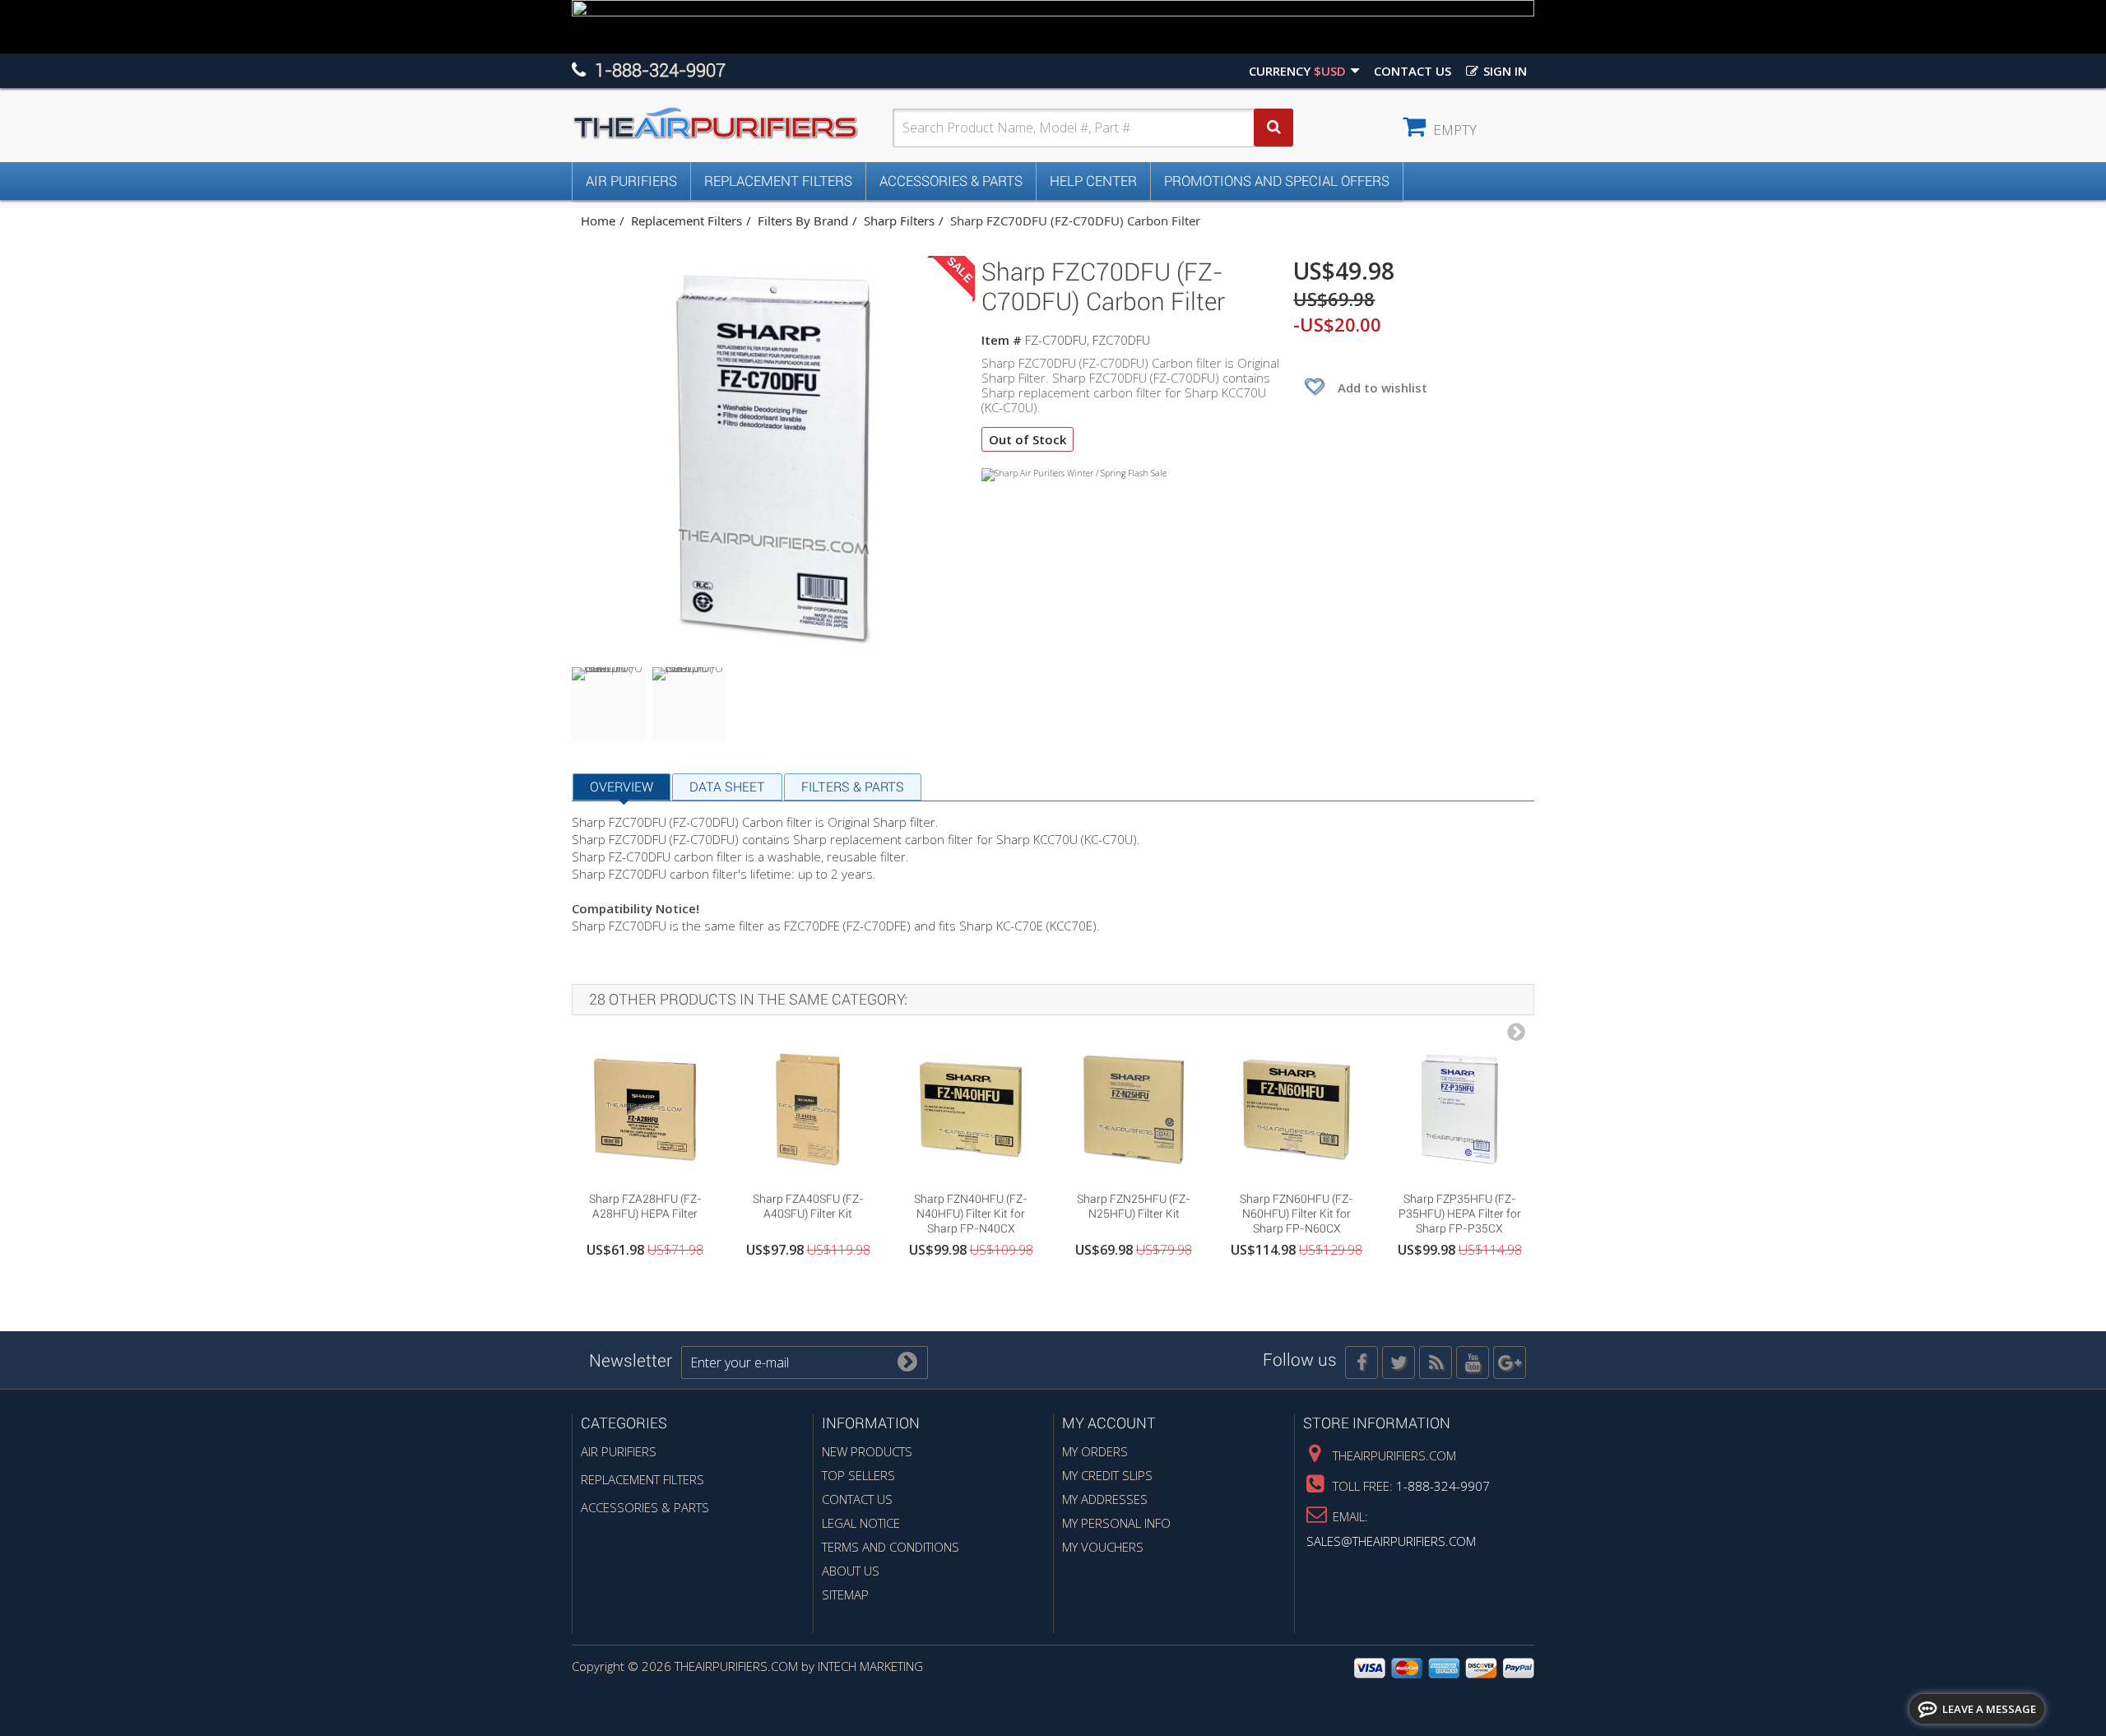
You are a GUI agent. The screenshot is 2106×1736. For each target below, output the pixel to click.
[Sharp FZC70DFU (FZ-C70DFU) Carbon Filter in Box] (609, 704)
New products (867, 1451)
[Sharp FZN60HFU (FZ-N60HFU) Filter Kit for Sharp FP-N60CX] (1297, 1109)
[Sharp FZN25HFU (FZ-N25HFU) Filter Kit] (1134, 1109)
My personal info (1116, 1523)
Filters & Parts (853, 787)
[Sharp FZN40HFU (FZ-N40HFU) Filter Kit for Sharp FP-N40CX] (971, 1109)
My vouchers (1103, 1547)
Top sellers (858, 1475)
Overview (622, 787)
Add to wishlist (1381, 388)
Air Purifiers (631, 181)
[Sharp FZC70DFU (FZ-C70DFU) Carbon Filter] (689, 704)
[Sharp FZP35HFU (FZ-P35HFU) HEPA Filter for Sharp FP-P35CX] (1459, 1109)
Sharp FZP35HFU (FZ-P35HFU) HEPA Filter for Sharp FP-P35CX (1460, 1214)
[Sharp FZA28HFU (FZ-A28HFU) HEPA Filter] (645, 1109)
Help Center (1093, 181)
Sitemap (845, 1594)
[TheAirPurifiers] (732, 124)
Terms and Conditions (891, 1547)
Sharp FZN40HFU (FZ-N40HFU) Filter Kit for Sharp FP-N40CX (971, 1214)
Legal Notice (861, 1523)
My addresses (1105, 1499)
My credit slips (1107, 1475)
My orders (1095, 1451)
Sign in (1503, 71)
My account (1109, 1423)
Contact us (1413, 71)
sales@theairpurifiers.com (1391, 1541)
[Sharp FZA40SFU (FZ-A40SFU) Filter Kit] (808, 1109)
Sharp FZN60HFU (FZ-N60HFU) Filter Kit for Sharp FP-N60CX (1297, 1214)
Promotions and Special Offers (1277, 181)
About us (851, 1571)
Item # (1002, 340)
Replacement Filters (778, 181)
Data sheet (727, 787)
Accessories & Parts (951, 181)
